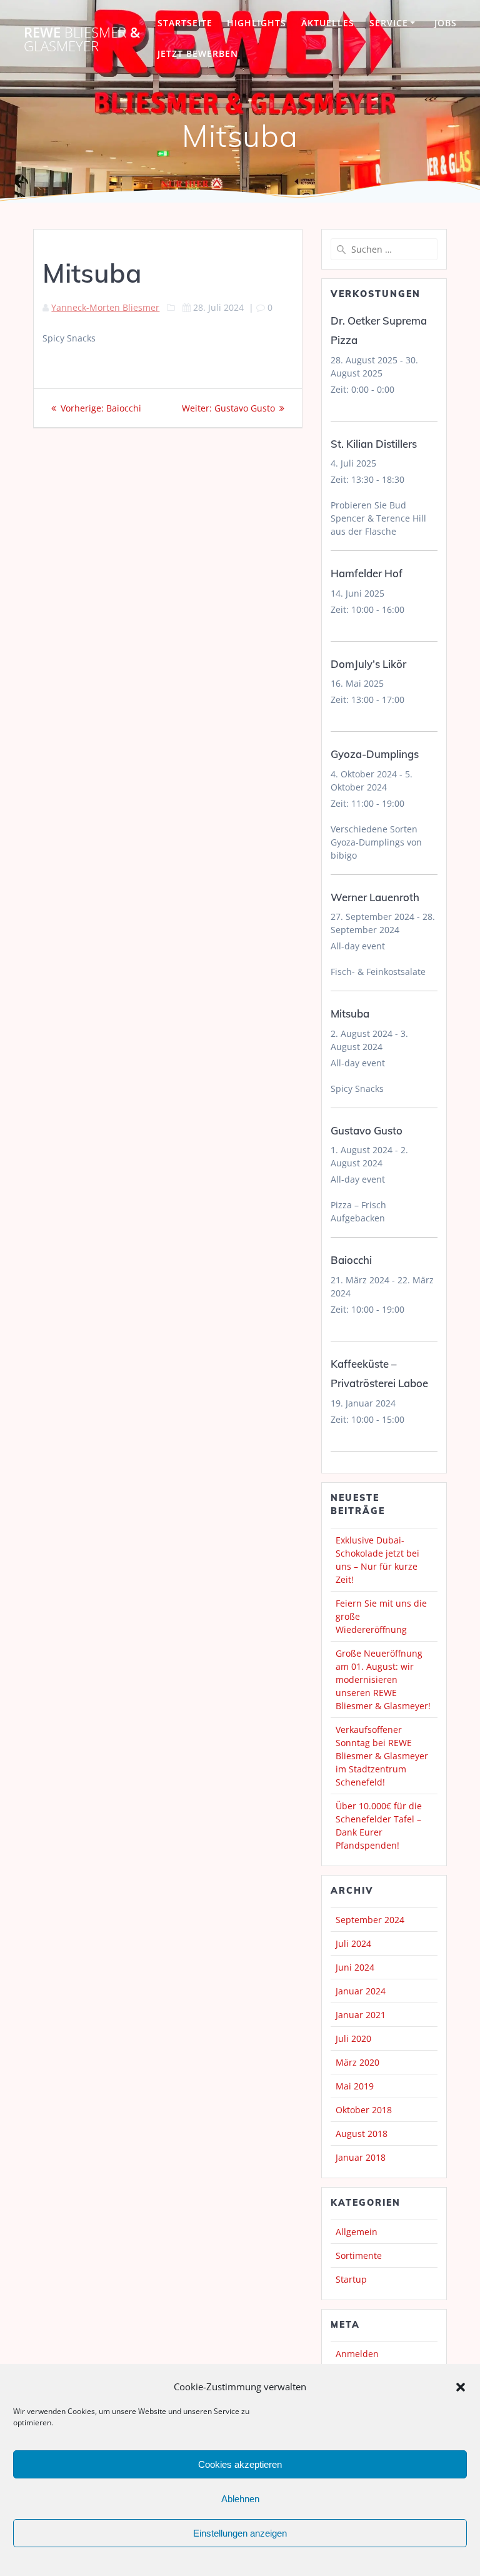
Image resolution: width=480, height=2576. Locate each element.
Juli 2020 (353, 2038)
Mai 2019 (355, 2086)
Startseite (185, 23)
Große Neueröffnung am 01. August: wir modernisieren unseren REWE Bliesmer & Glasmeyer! (383, 1679)
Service (389, 23)
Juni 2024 (355, 1967)
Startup (351, 2279)
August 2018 (362, 2134)
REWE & (82, 40)
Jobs (446, 23)
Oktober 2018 (364, 2110)
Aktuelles (328, 23)
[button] (461, 2387)
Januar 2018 (361, 2157)
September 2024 (370, 1920)
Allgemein (357, 2232)
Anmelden (357, 2354)
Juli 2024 (353, 1943)
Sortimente (359, 2255)
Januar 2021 (361, 2015)
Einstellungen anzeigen (240, 2533)
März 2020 (357, 2062)
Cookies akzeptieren (240, 2464)
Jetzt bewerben (198, 53)
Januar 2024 (361, 1991)
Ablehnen (240, 2499)
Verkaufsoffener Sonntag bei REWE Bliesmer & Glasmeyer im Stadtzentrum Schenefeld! (382, 1756)
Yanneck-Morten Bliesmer (105, 307)
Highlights (257, 23)
